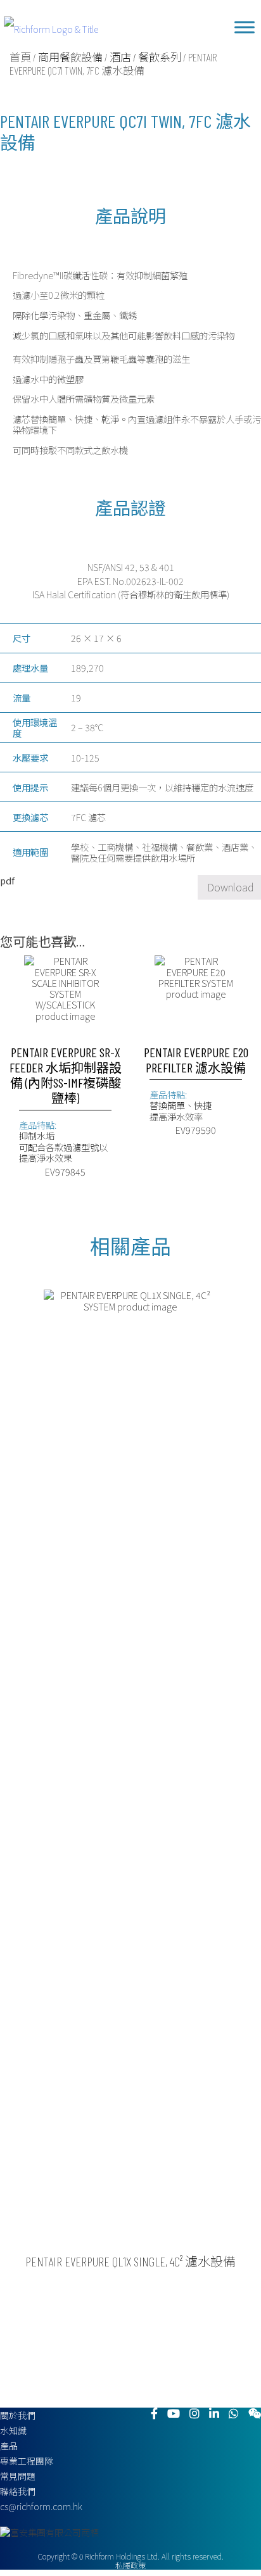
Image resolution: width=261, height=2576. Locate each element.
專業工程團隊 (27, 2461)
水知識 (13, 2430)
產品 (9, 2446)
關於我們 (18, 2415)
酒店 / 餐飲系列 (145, 57)
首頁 (20, 57)
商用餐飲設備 (70, 57)
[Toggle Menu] (245, 27)
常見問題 (18, 2476)
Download (230, 887)
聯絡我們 (18, 2491)
